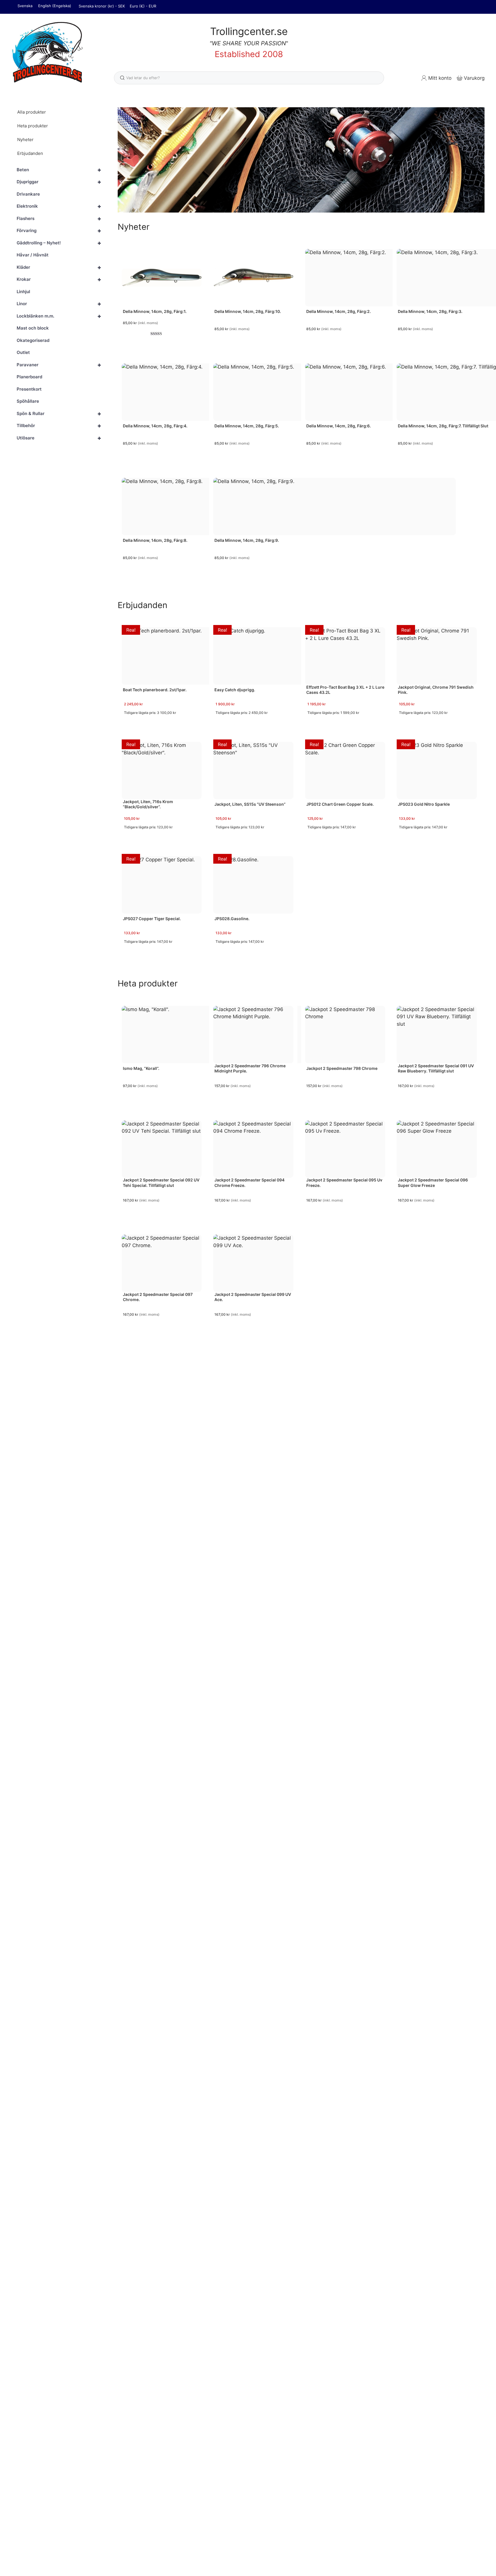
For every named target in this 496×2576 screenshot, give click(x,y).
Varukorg (474, 78)
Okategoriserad (33, 340)
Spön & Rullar (59, 414)
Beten (59, 170)
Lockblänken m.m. (59, 316)
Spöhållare (28, 401)
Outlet (23, 353)
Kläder (59, 267)
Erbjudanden (30, 153)
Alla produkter (32, 112)
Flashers (59, 219)
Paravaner (59, 365)
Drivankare (28, 194)
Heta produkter (33, 126)
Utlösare (59, 438)
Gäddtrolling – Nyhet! (59, 243)
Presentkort (29, 389)
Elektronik (59, 207)
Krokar (59, 280)
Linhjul (23, 292)
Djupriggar (59, 182)
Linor (59, 304)
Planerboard (29, 377)
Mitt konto (440, 78)
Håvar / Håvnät (33, 255)
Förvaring (59, 231)
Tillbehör (59, 426)
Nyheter (25, 140)
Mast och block (33, 328)
